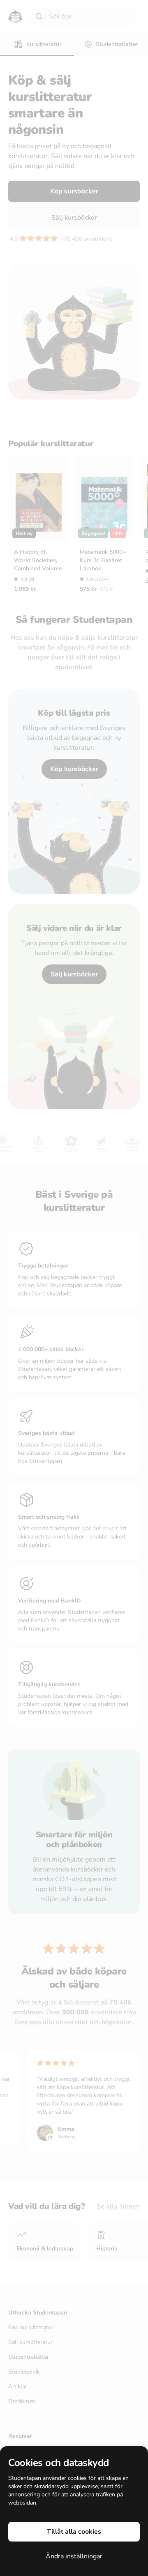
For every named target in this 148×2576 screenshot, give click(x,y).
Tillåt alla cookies (74, 2532)
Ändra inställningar (74, 2556)
